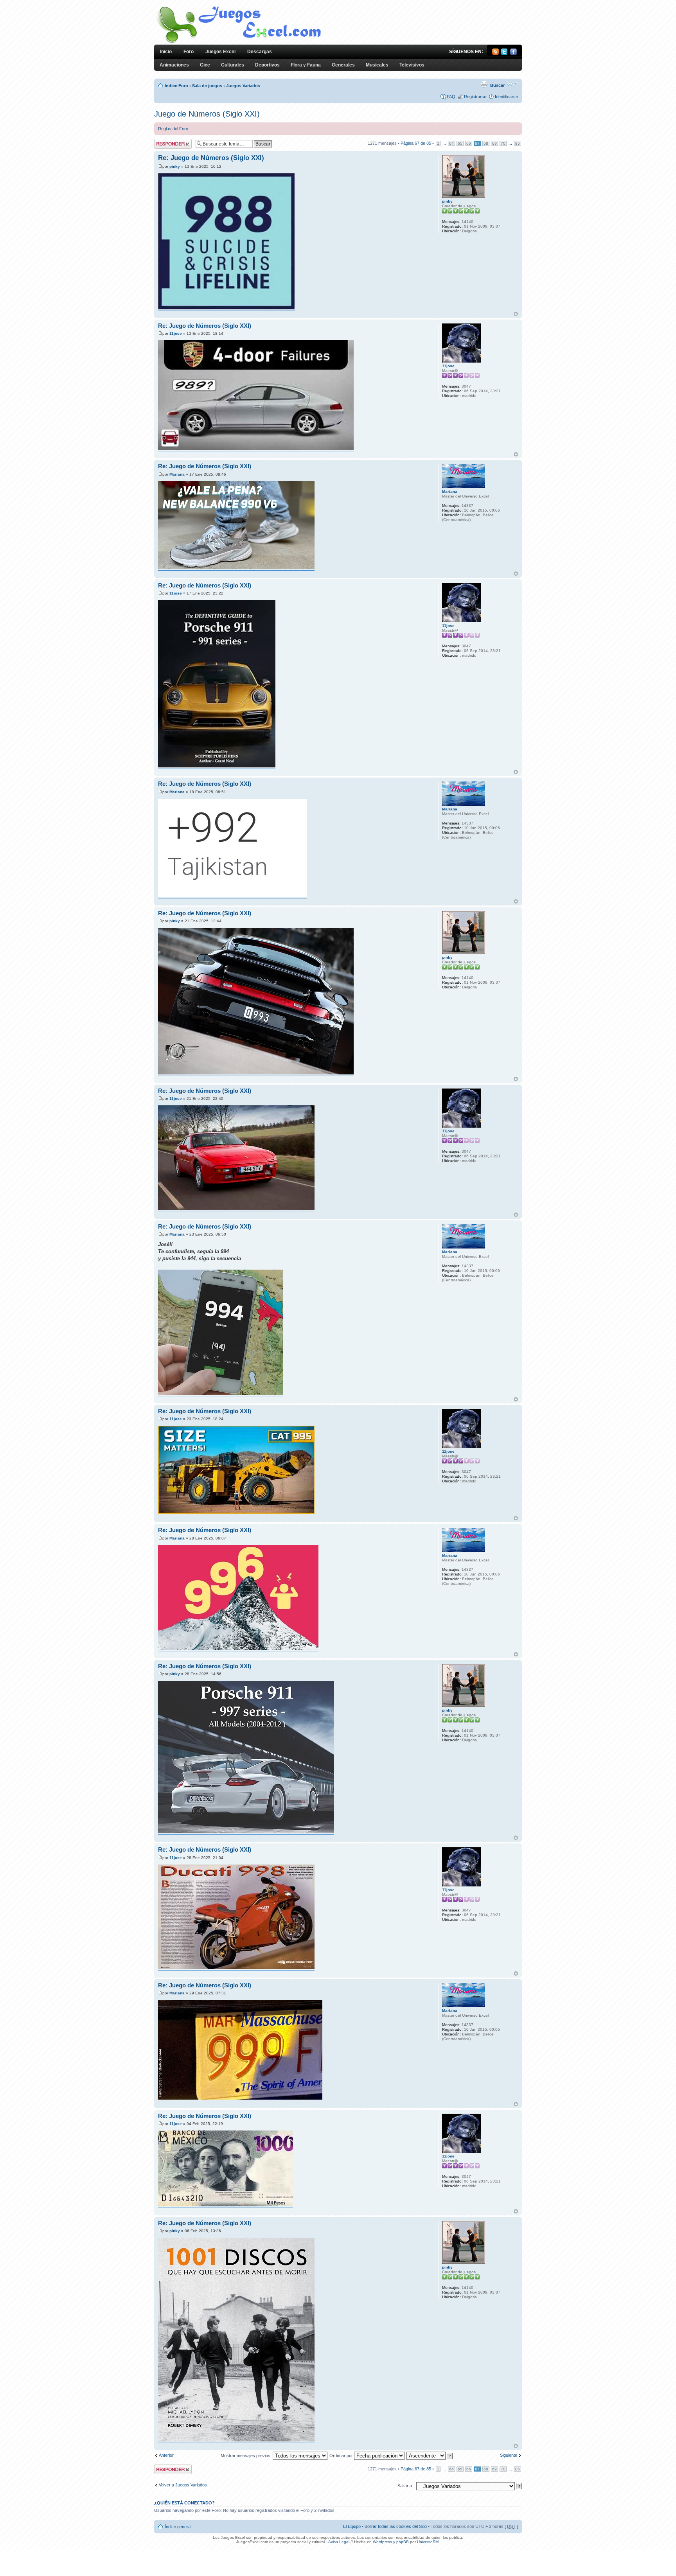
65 (460, 143)
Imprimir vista (484, 84)
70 (503, 143)
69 (494, 143)
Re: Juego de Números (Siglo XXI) (211, 158)
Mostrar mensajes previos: (247, 2456)
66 (469, 143)
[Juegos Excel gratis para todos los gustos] (238, 42)
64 (451, 143)
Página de (416, 143)
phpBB (403, 2542)
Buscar (497, 85)
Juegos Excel (220, 52)
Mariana (177, 474)
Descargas (260, 52)
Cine (205, 65)
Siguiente (509, 2455)
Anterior (166, 2455)
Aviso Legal (339, 2542)
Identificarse (506, 97)
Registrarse (475, 97)
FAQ (451, 97)
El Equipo (352, 2526)
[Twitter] (504, 54)
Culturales (233, 65)
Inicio (166, 52)
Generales (343, 65)
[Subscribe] (495, 54)
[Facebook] (513, 54)
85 (518, 143)
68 (486, 143)
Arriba (516, 314)
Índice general (178, 2527)
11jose (176, 333)
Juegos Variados (243, 86)
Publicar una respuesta (166, 144)
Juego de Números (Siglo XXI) (207, 114)
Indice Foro (176, 86)
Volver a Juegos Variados (183, 2485)
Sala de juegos (207, 86)
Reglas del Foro (173, 129)
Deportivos (267, 65)
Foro (189, 52)
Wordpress (382, 2542)
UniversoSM (428, 2542)
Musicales (377, 65)
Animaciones (174, 65)
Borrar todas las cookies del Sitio (396, 2526)
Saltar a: (405, 2486)
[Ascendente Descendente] (430, 2456)
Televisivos (412, 65)
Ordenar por (342, 2456)
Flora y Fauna (306, 65)
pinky (175, 166)
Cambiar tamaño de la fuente (512, 84)
